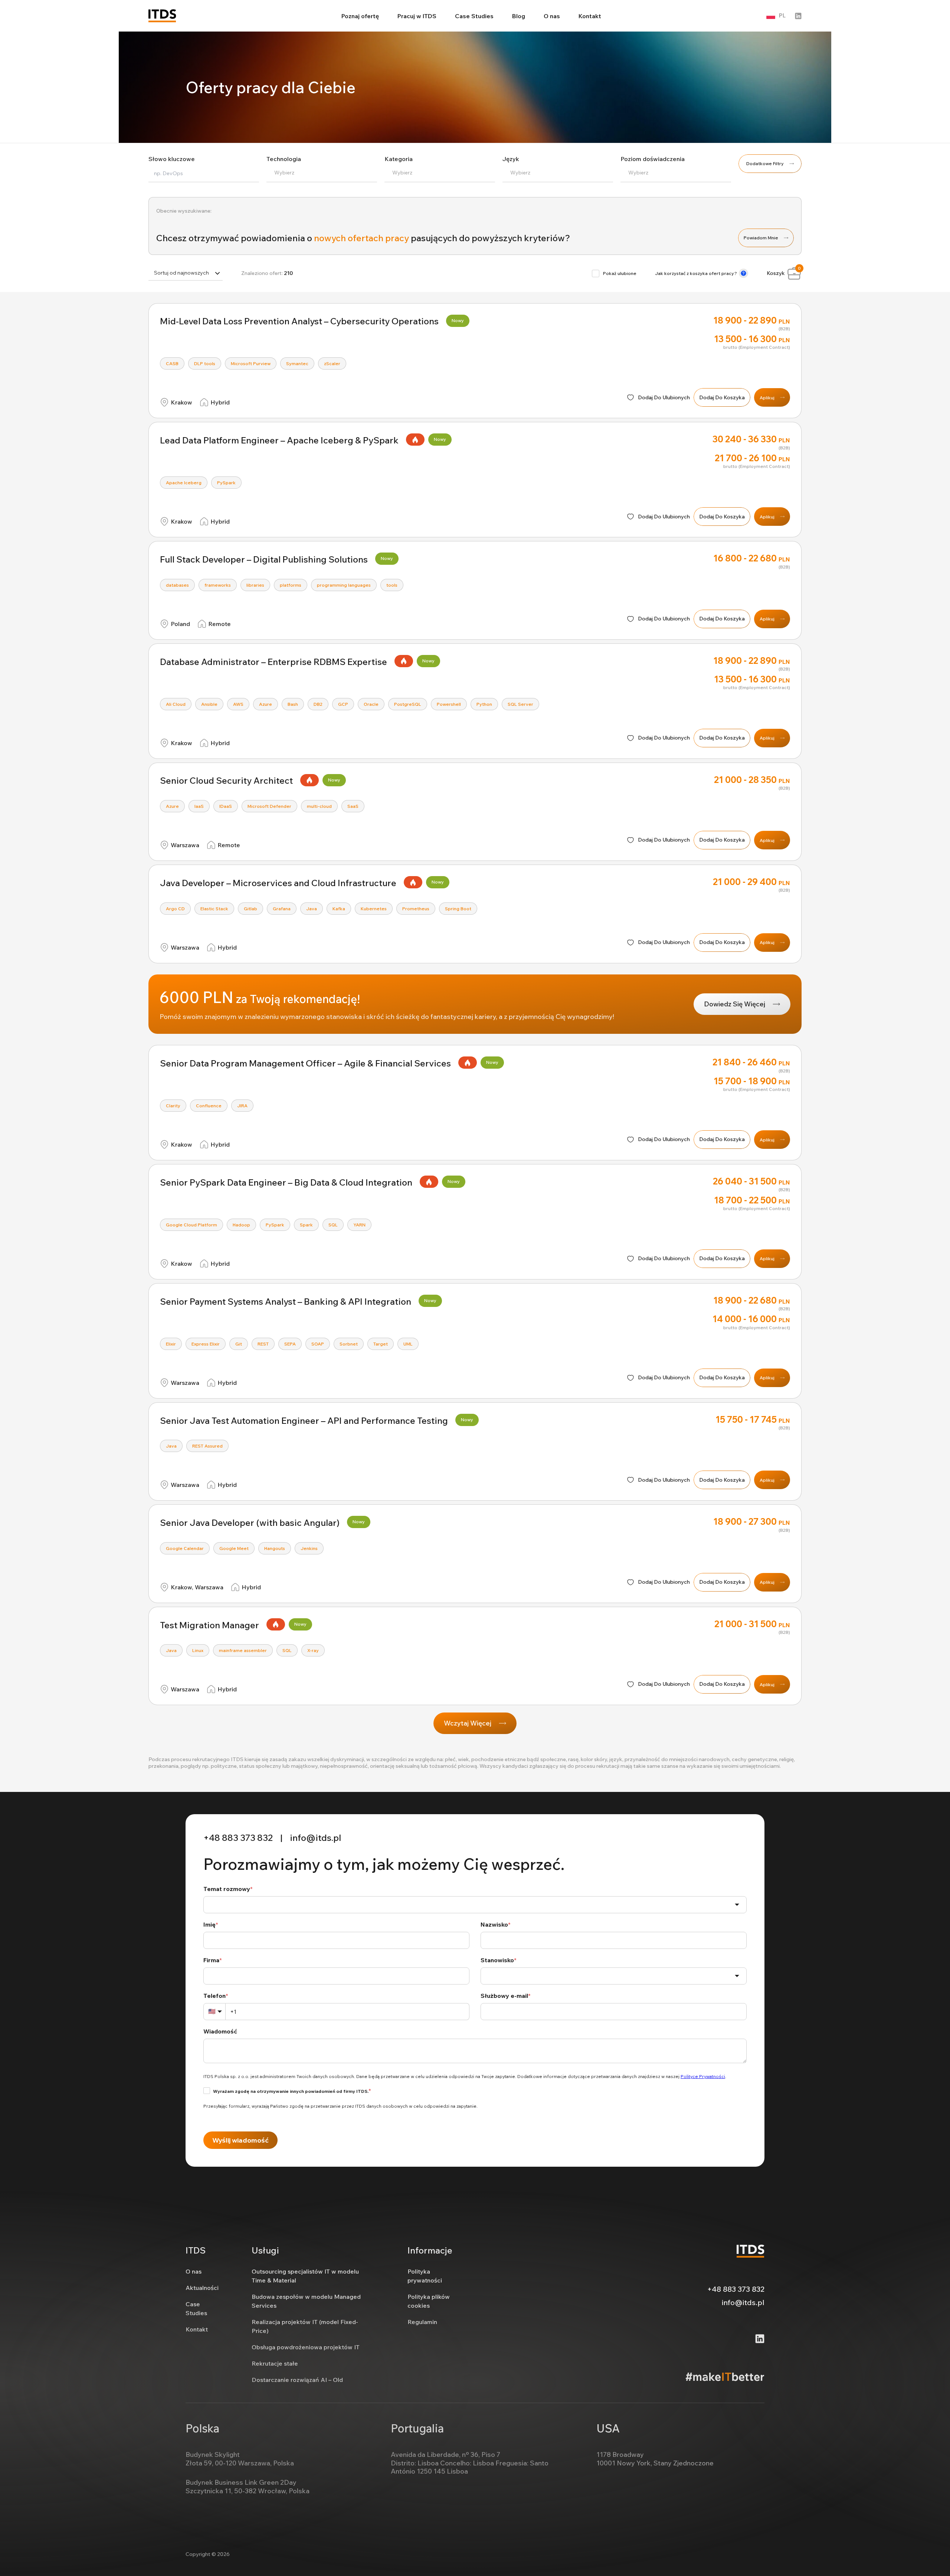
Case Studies (474, 16)
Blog (519, 16)
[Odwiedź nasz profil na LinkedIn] (798, 16)
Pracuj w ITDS (417, 16)
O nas (552, 16)
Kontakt (590, 16)
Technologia (284, 159)
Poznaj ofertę (360, 16)
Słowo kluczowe (172, 159)
